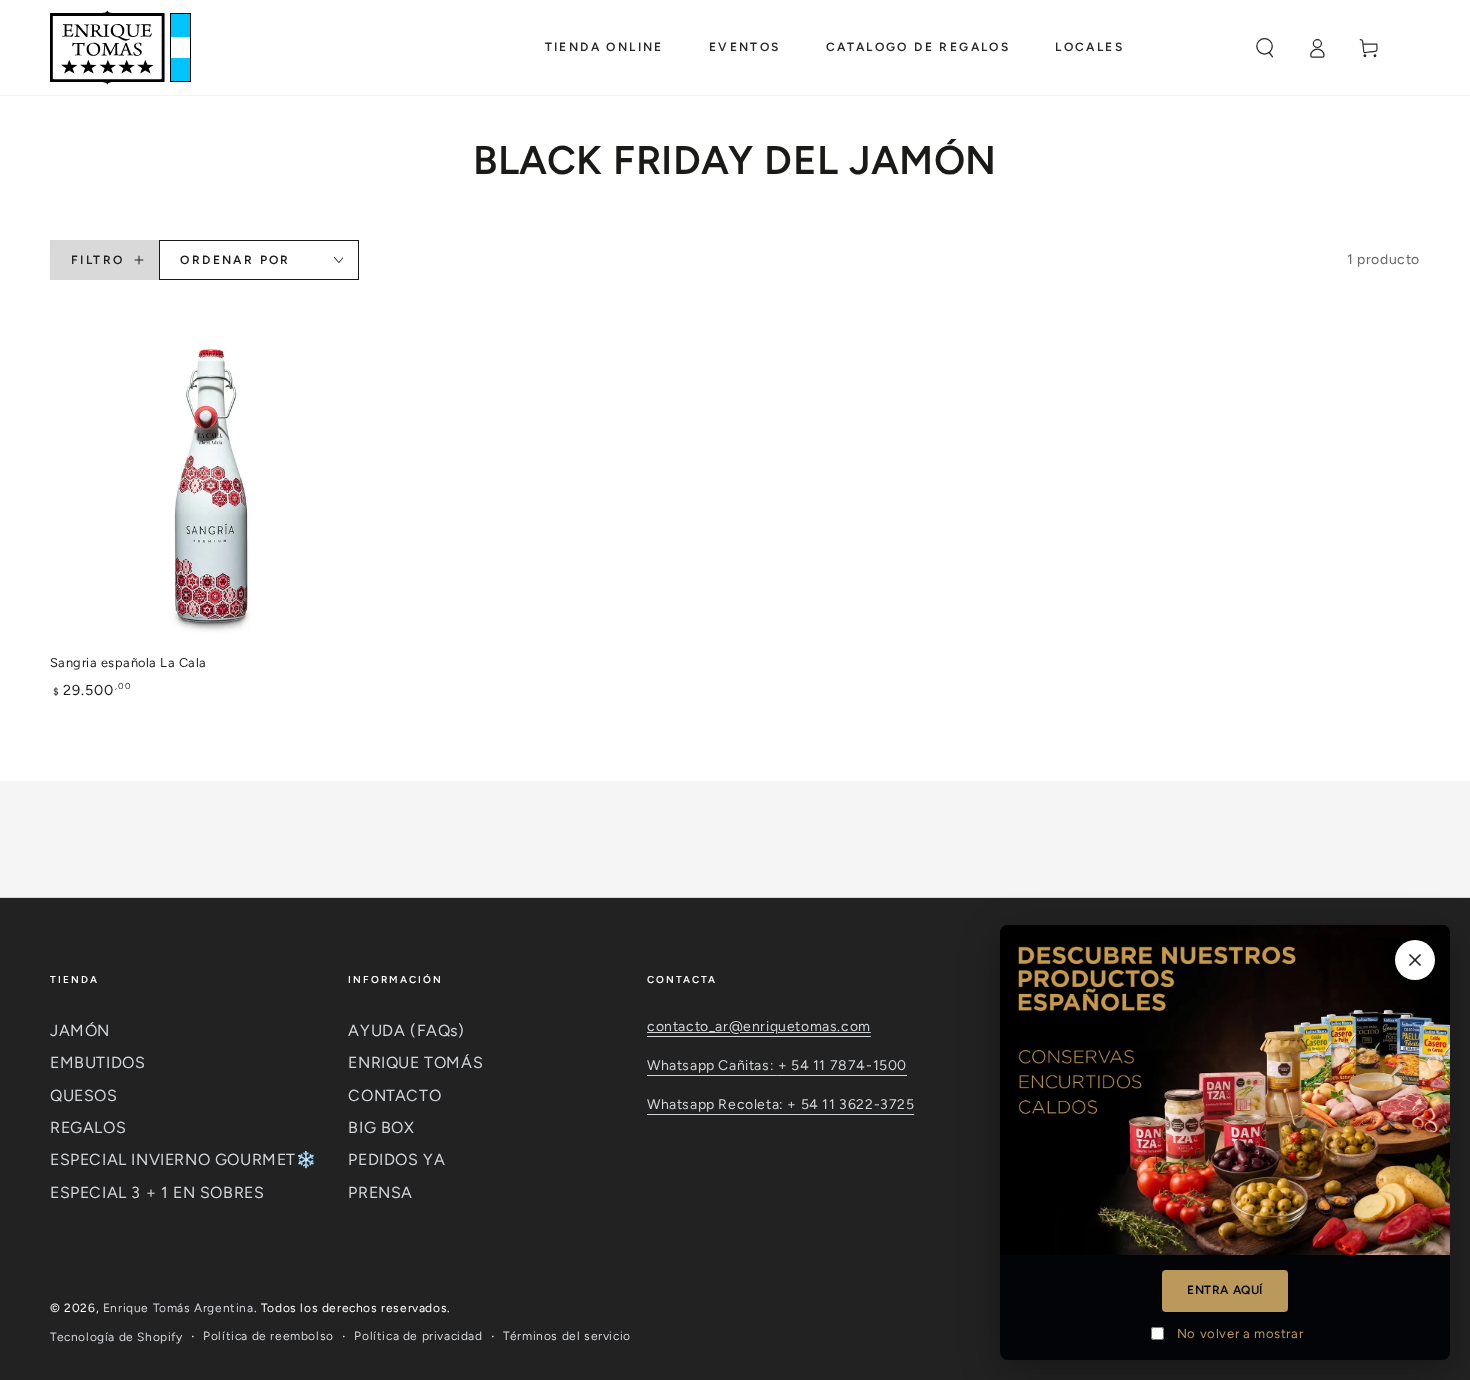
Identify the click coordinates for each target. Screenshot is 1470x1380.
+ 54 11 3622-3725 (850, 1104)
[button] (1265, 48)
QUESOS (84, 1095)
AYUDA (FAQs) (406, 1030)
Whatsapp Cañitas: (712, 1065)
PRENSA (380, 1192)
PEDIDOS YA (396, 1159)
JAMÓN (80, 1030)
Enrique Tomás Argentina (178, 1308)
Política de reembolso (268, 1336)
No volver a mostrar (1240, 1333)
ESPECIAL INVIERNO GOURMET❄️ (183, 1159)
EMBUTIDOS (97, 1062)
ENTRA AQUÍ (1225, 1290)
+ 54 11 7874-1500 (842, 1065)
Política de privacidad (418, 1336)
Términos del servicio (567, 1336)
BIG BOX (381, 1127)
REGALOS (88, 1127)
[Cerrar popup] (1415, 960)
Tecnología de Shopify (116, 1337)
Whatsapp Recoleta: (717, 1104)
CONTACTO (394, 1095)
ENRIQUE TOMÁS (415, 1062)
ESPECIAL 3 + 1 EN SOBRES (157, 1192)
